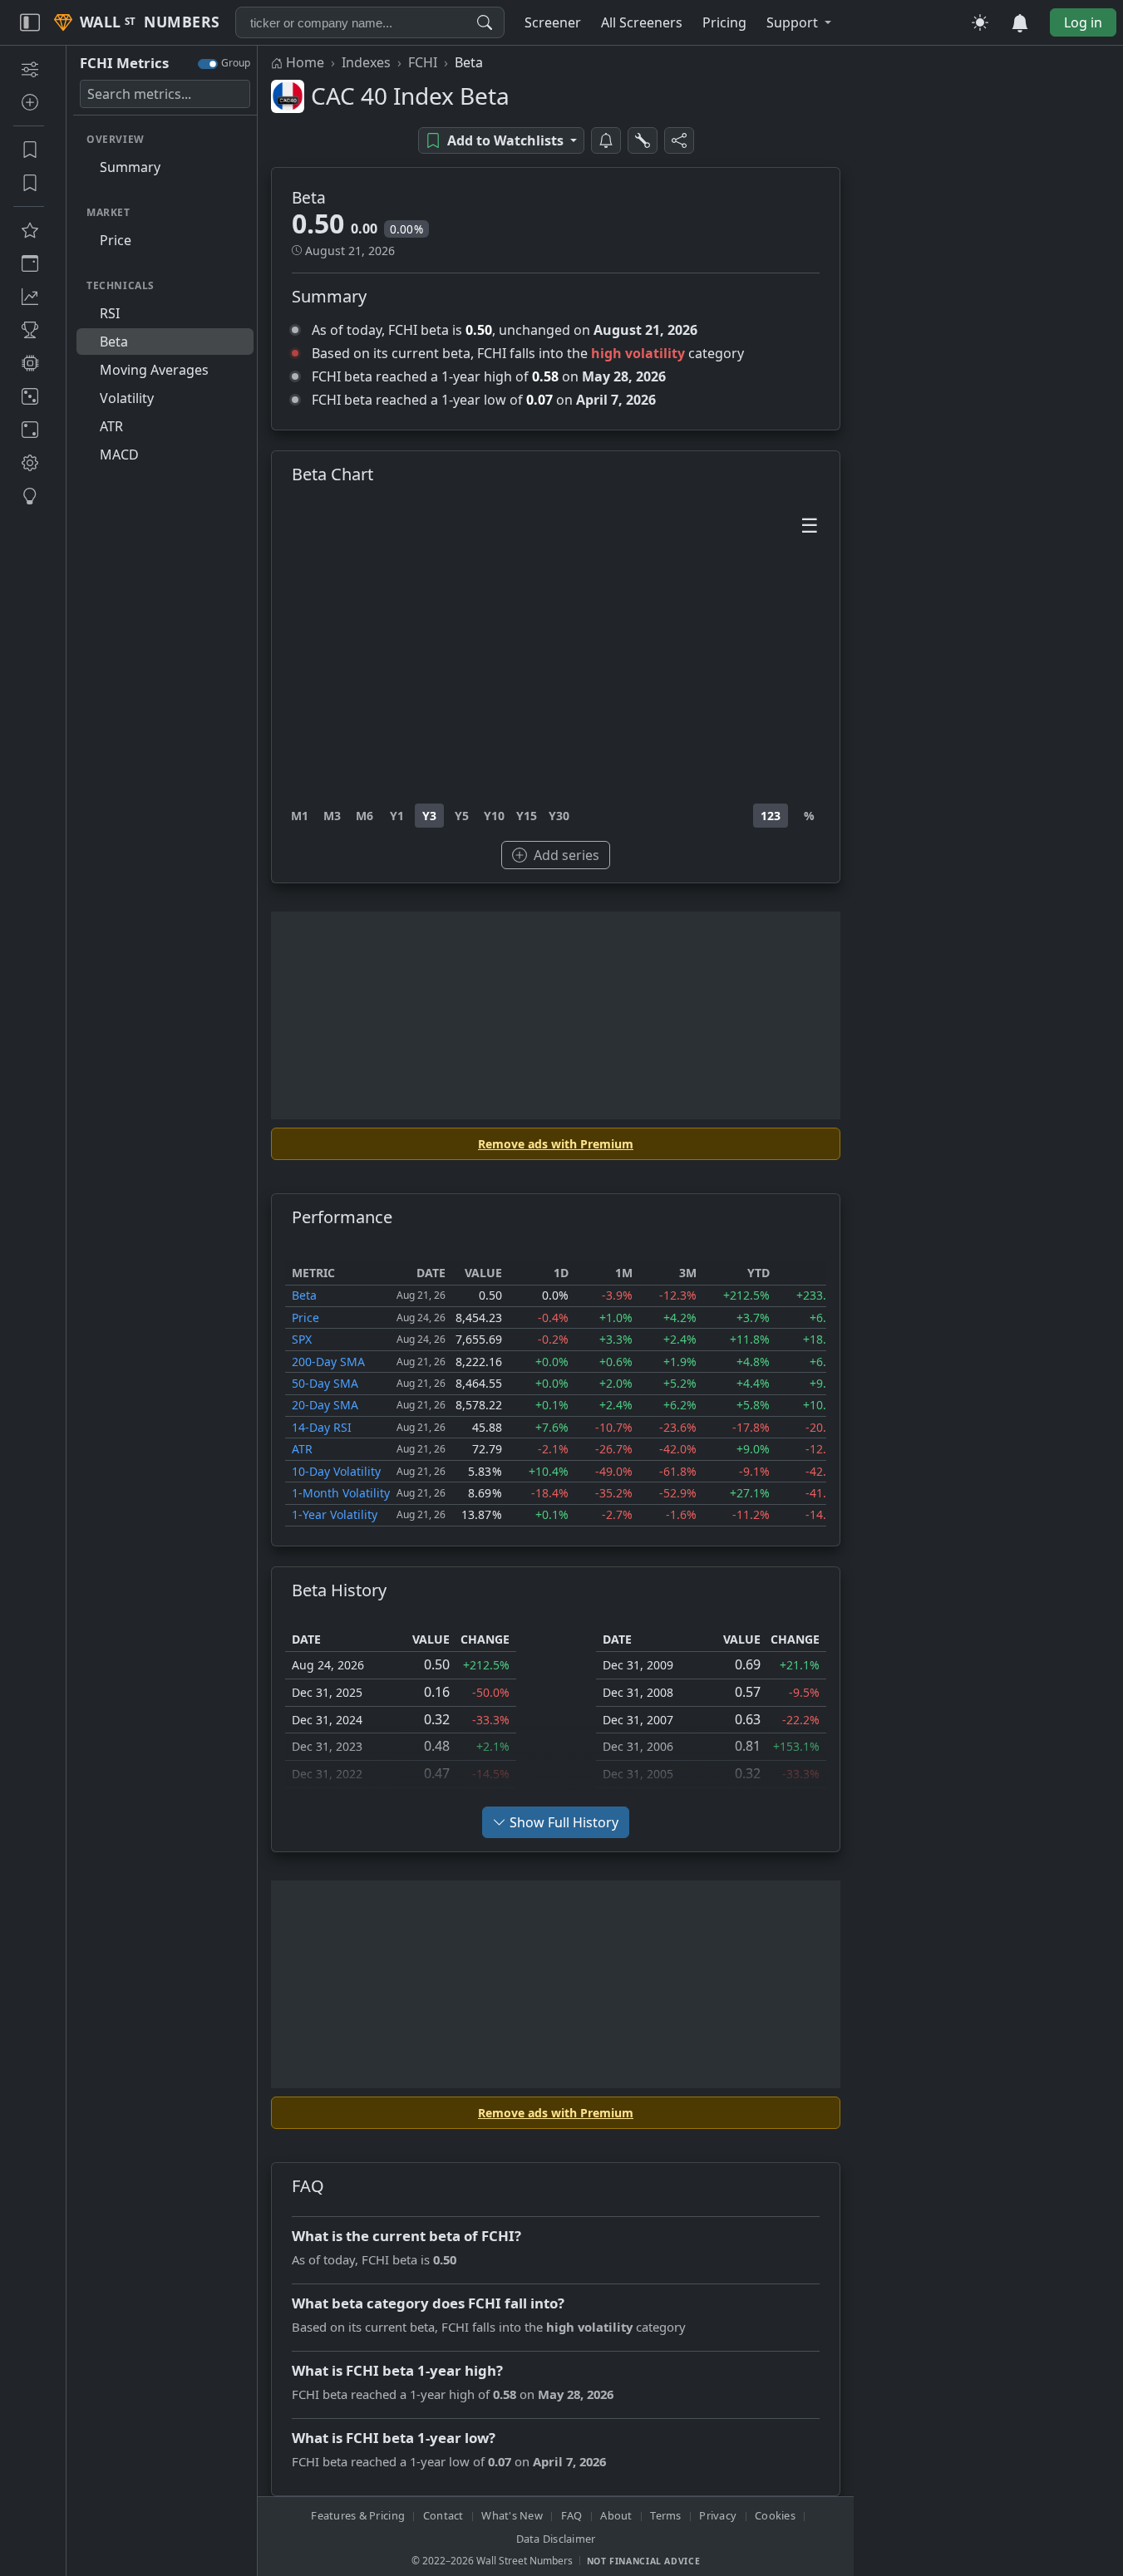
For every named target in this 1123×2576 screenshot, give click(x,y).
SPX (302, 1339)
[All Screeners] (29, 230)
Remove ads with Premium (556, 1144)
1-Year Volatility (335, 1514)
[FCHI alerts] (606, 140)
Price (305, 1317)
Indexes (366, 62)
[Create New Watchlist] (29, 102)
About (616, 2515)
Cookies (775, 2515)
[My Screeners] (29, 150)
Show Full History (564, 1822)
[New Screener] (29, 69)
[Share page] (679, 140)
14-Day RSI (322, 1427)
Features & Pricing (358, 2515)
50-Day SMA (325, 1383)
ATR (302, 1449)
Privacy (718, 2515)
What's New (512, 2515)
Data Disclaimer (556, 2539)
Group (236, 63)
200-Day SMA (328, 1362)
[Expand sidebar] (30, 22)
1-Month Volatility (341, 1493)
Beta (304, 1295)
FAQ (572, 2515)
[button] (799, 22)
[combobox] (370, 22)
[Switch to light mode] (980, 22)
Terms (665, 2515)
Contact (443, 2515)
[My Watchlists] (29, 183)
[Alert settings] (643, 140)
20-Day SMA (325, 1405)
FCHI (423, 62)
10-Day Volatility (336, 1471)
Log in (1083, 22)
